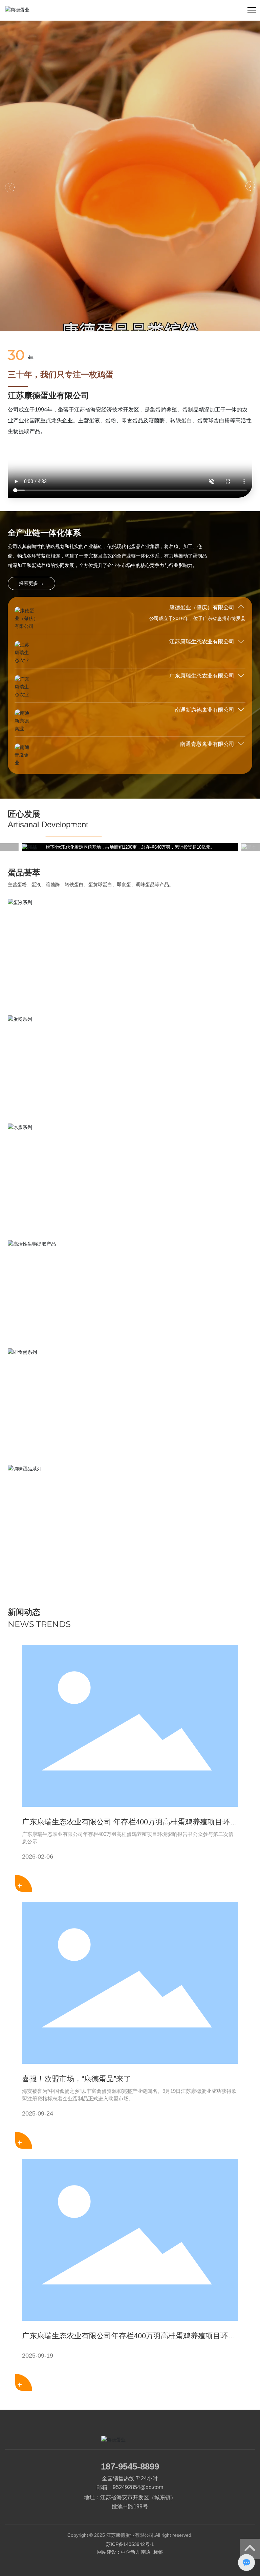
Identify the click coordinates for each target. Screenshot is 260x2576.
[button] (10, 188)
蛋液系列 (29, 972)
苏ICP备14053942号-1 (130, 2544)
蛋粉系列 (29, 1089)
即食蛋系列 (33, 1422)
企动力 (133, 2552)
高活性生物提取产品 (48, 1314)
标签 (158, 2552)
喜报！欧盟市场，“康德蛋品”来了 (77, 2079)
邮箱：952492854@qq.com (130, 2487)
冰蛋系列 (29, 1197)
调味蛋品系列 (37, 1539)
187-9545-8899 (130, 2466)
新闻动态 (24, 1612)
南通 (146, 2552)
